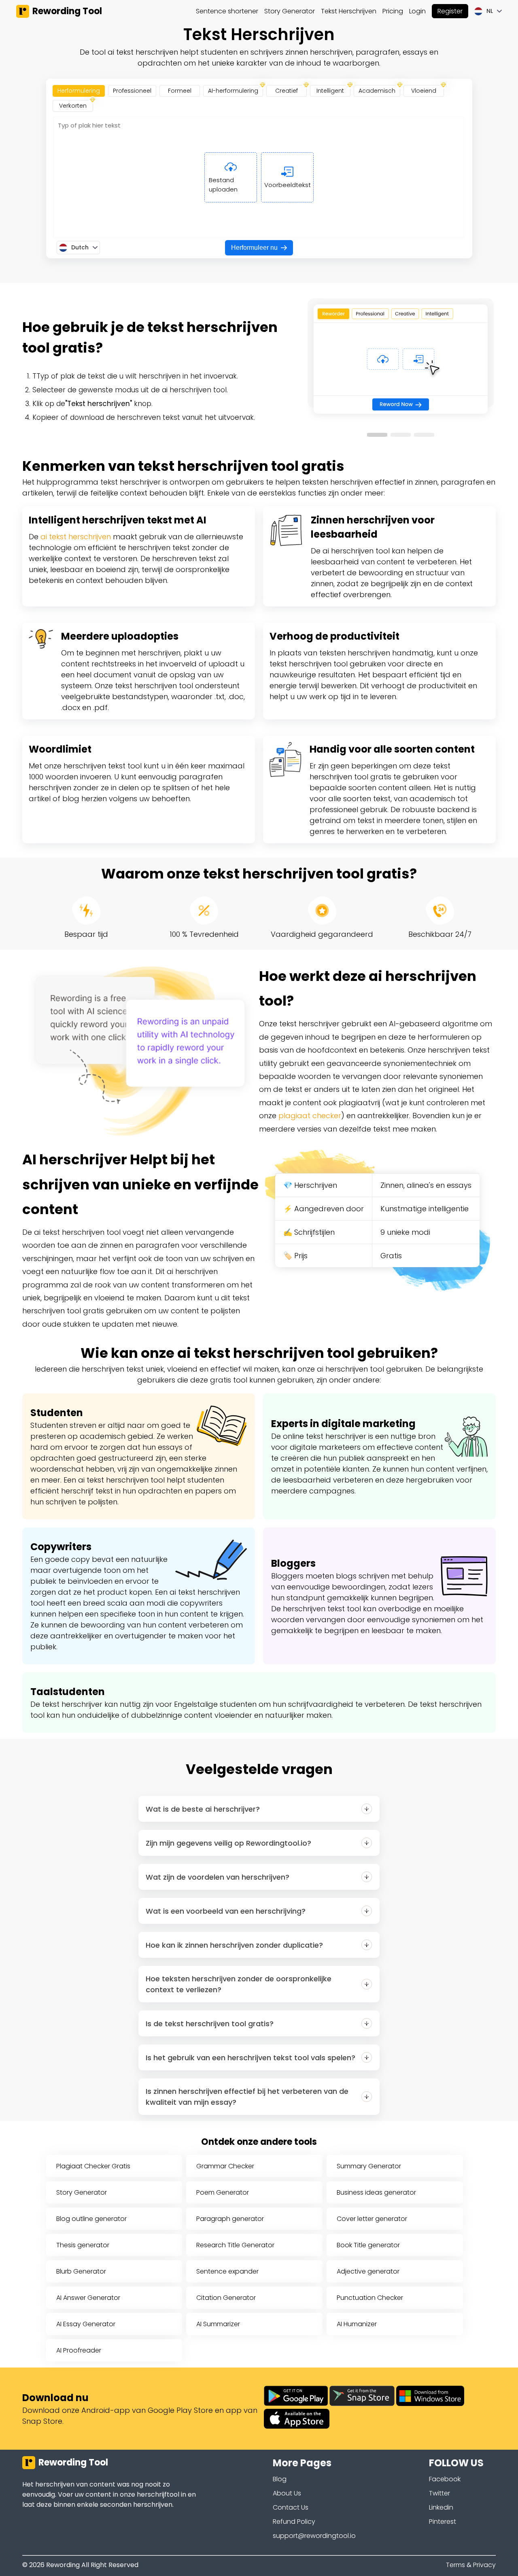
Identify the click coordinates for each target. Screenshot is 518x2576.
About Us (287, 2493)
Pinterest (443, 2522)
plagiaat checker (310, 1116)
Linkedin (441, 2507)
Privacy (484, 2565)
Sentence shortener (227, 11)
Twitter (439, 2493)
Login (417, 11)
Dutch (80, 247)
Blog (280, 2479)
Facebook (445, 2479)
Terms (455, 2565)
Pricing (393, 11)
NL (490, 11)
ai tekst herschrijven (76, 537)
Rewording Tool (67, 11)
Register (450, 11)
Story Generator (290, 11)
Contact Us (291, 2507)
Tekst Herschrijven (349, 11)
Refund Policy (294, 2522)
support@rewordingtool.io (314, 2536)
